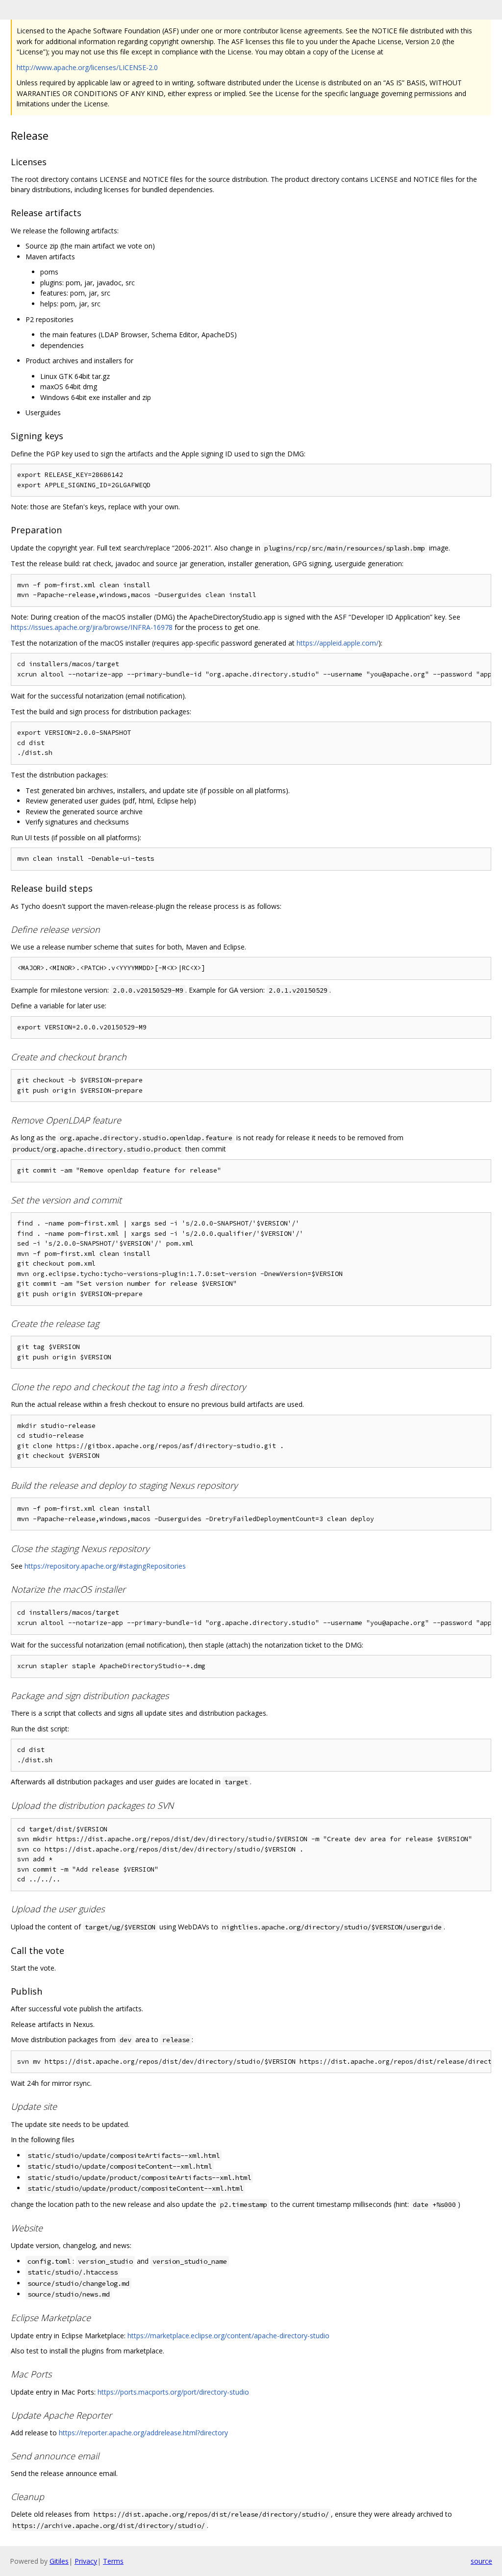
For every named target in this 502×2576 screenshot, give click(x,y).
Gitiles (59, 2561)
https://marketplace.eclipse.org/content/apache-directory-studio (228, 2336)
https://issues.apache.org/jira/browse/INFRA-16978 (92, 627)
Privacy (86, 2561)
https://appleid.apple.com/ (338, 643)
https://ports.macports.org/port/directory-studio (173, 2392)
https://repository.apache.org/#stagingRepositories (105, 1566)
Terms (113, 2561)
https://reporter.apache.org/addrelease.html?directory (143, 2433)
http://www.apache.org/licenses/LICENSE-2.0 (87, 67)
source (481, 2561)
